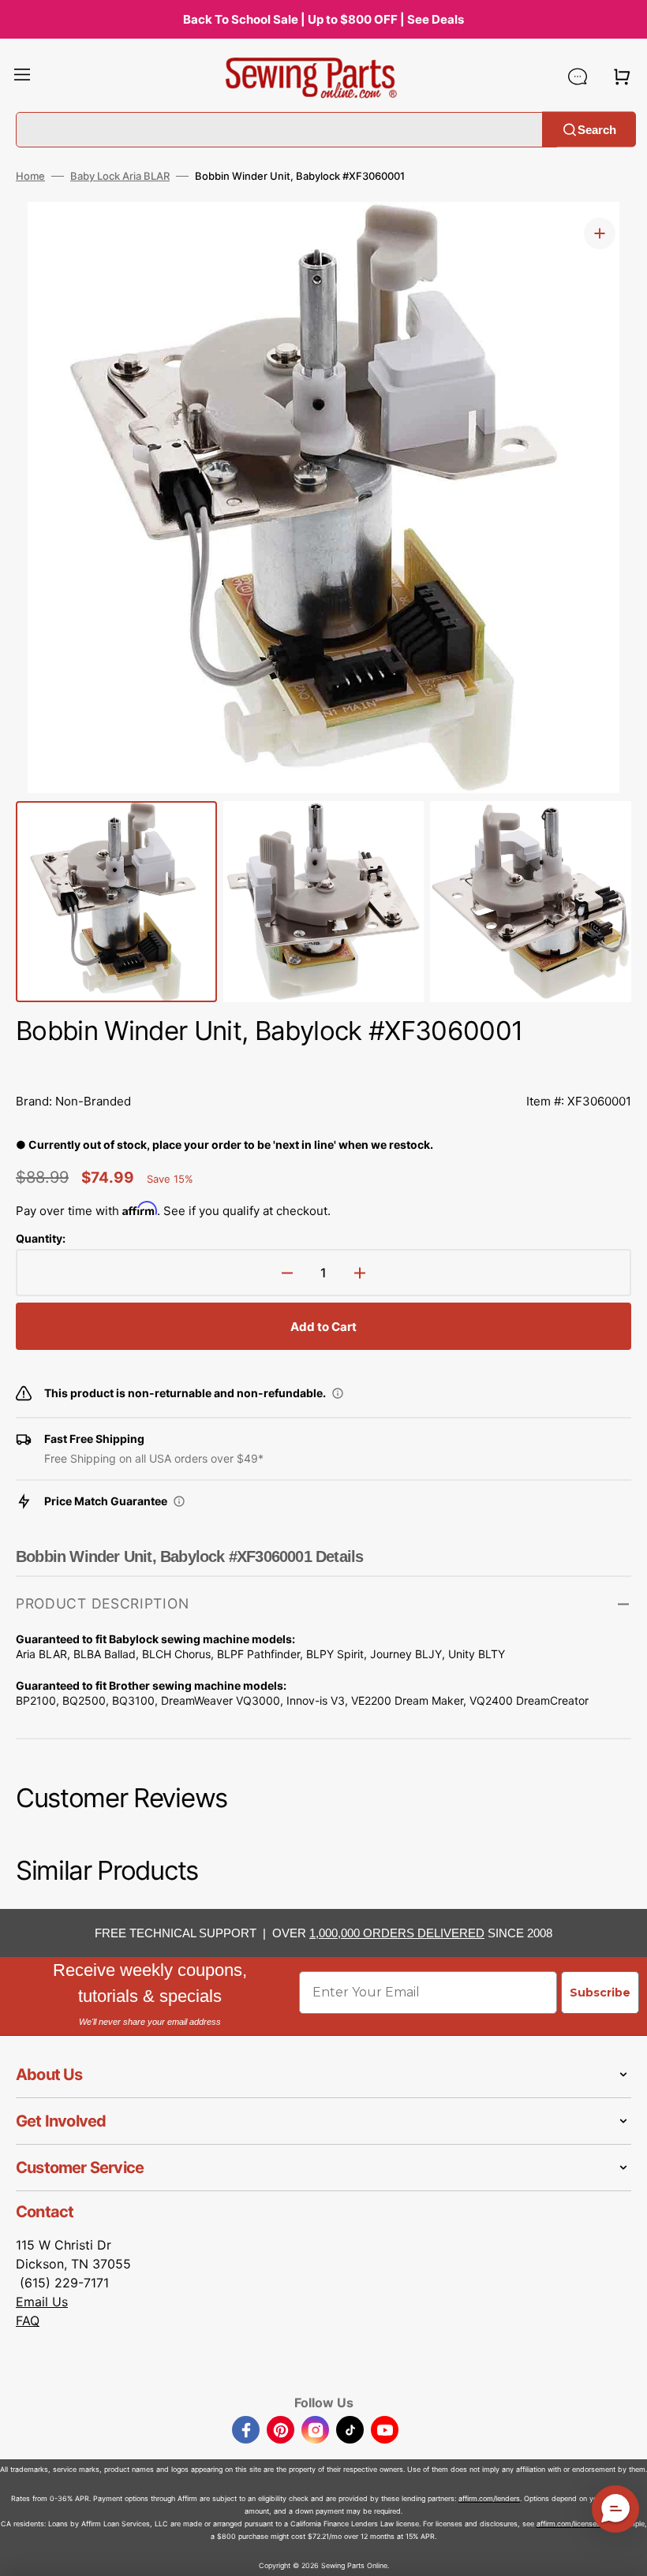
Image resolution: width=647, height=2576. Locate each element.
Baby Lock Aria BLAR (120, 176)
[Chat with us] (578, 76)
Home (30, 176)
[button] (22, 76)
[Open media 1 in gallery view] (600, 233)
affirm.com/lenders (489, 2498)
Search (597, 129)
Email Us (42, 2302)
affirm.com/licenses (568, 2524)
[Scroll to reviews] (323, 1066)
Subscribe (600, 1993)
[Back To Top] (623, 2552)
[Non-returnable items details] (338, 1393)
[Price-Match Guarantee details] (179, 1501)
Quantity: (41, 1238)
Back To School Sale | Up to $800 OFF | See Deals (323, 19)
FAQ (28, 2321)
